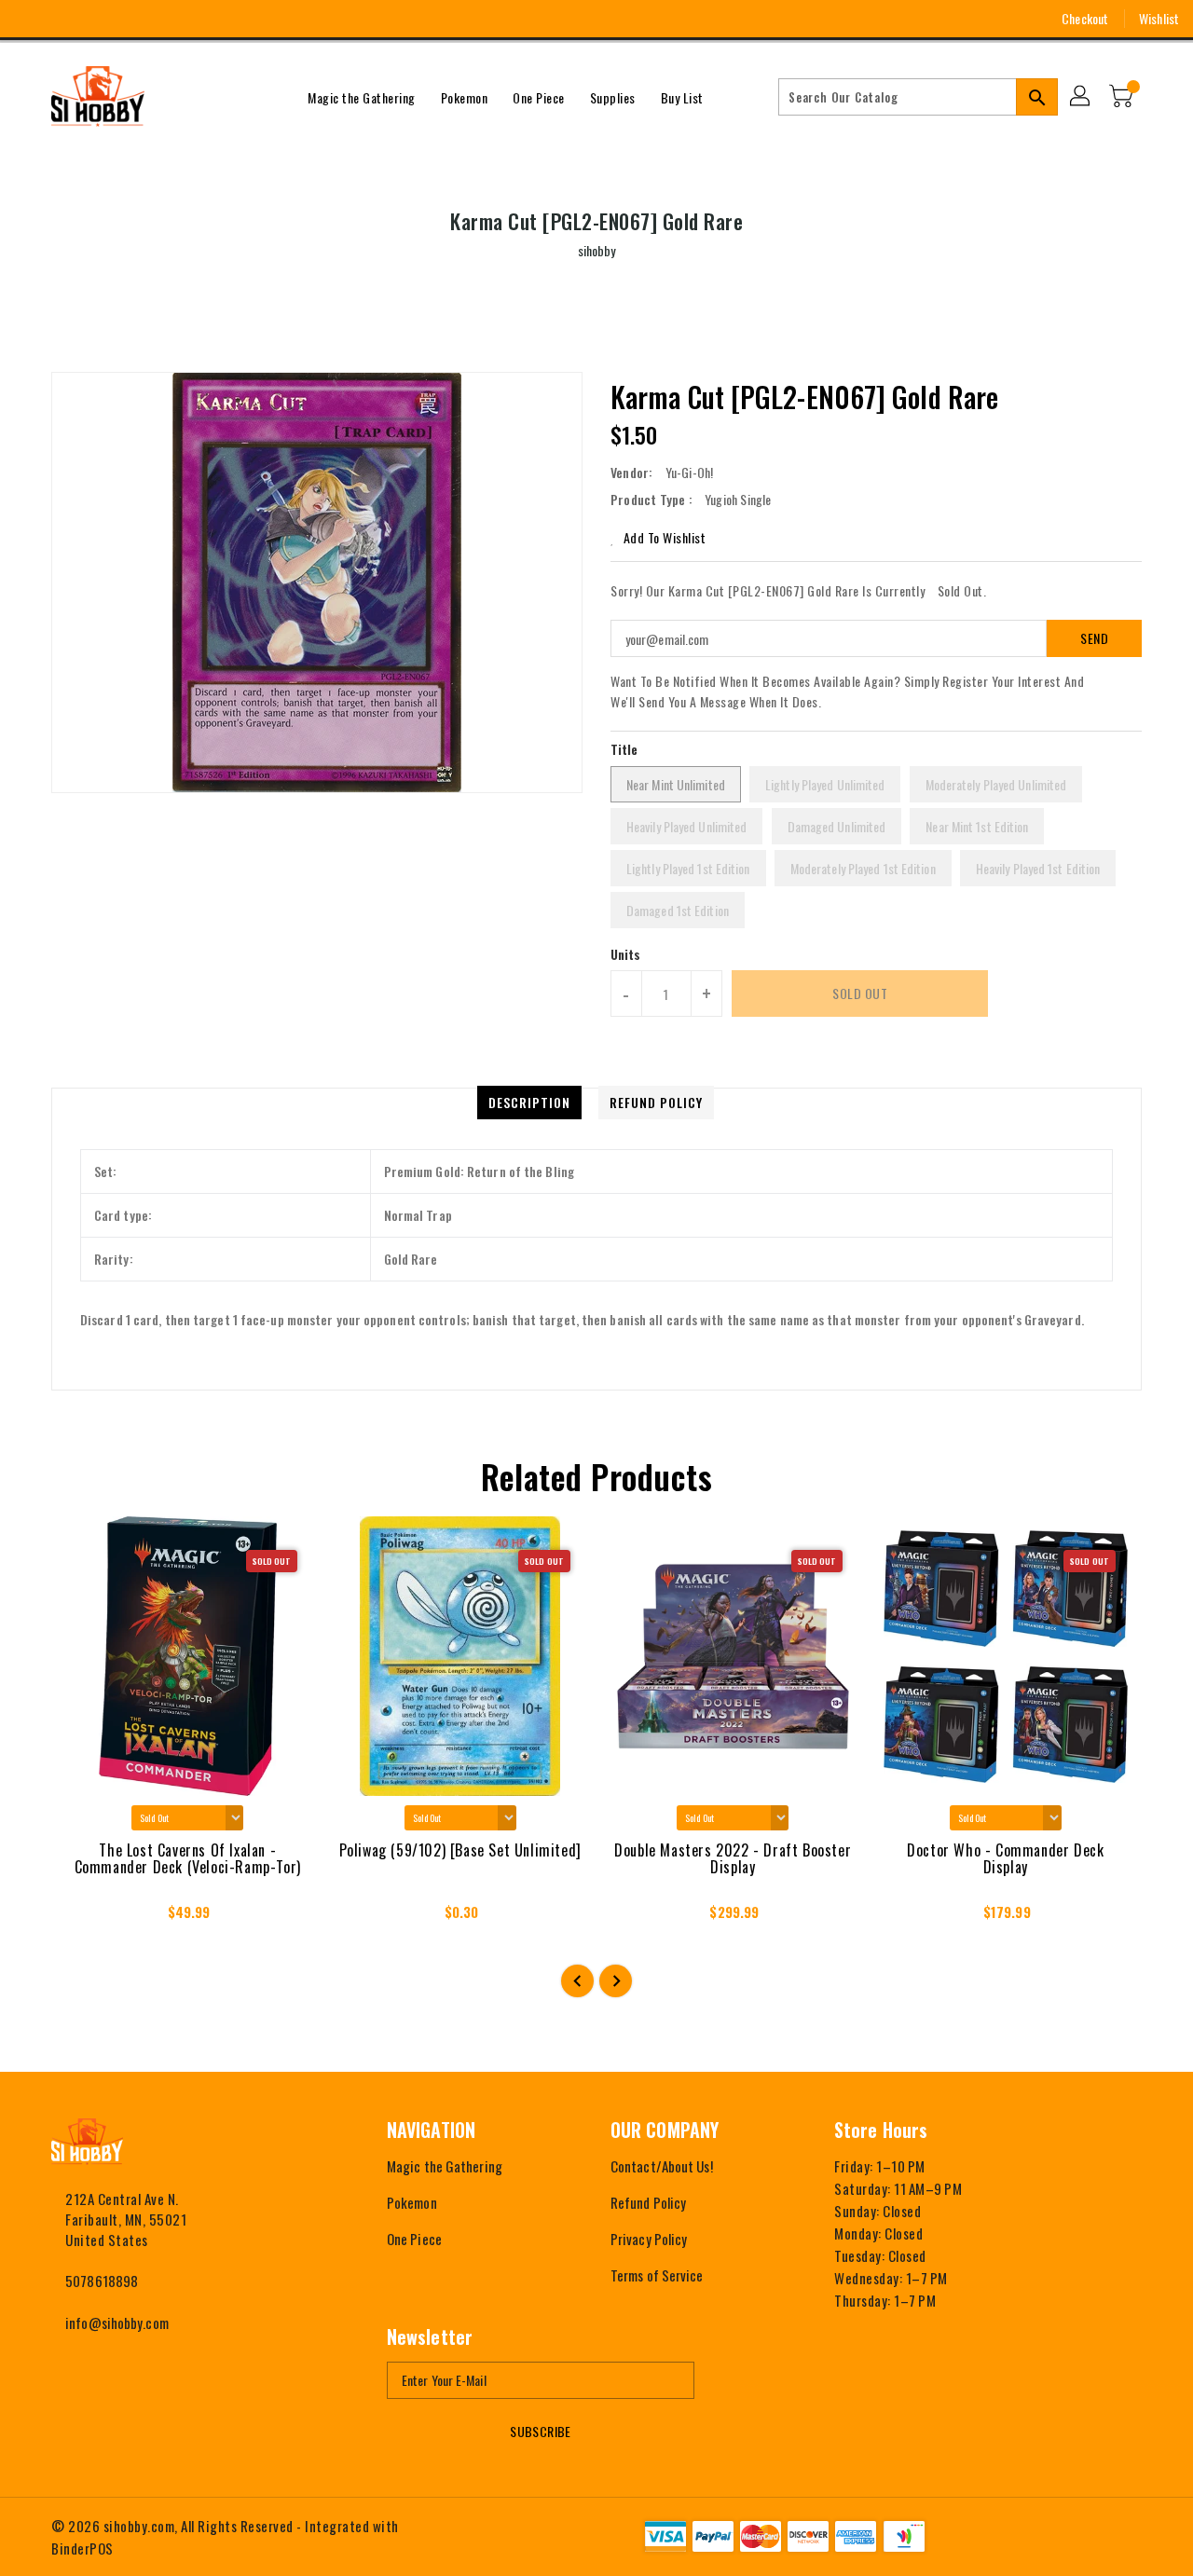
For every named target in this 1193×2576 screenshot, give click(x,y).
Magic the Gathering (445, 2166)
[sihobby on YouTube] (99, 19)
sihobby (597, 250)
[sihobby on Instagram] (64, 19)
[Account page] (1081, 97)
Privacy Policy (649, 2239)
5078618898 (102, 2281)
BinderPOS (82, 2548)
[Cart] (1123, 97)
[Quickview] (82, 1918)
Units (626, 954)
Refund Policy (648, 2202)
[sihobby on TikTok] (168, 19)
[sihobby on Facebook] (30, 19)
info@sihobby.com (117, 2323)
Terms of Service (657, 2275)
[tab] (529, 1103)
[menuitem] (362, 97)
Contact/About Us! (662, 2166)
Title (624, 749)
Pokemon (412, 2202)
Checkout (1085, 18)
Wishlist (1159, 18)
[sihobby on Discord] (133, 19)
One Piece (414, 2239)
